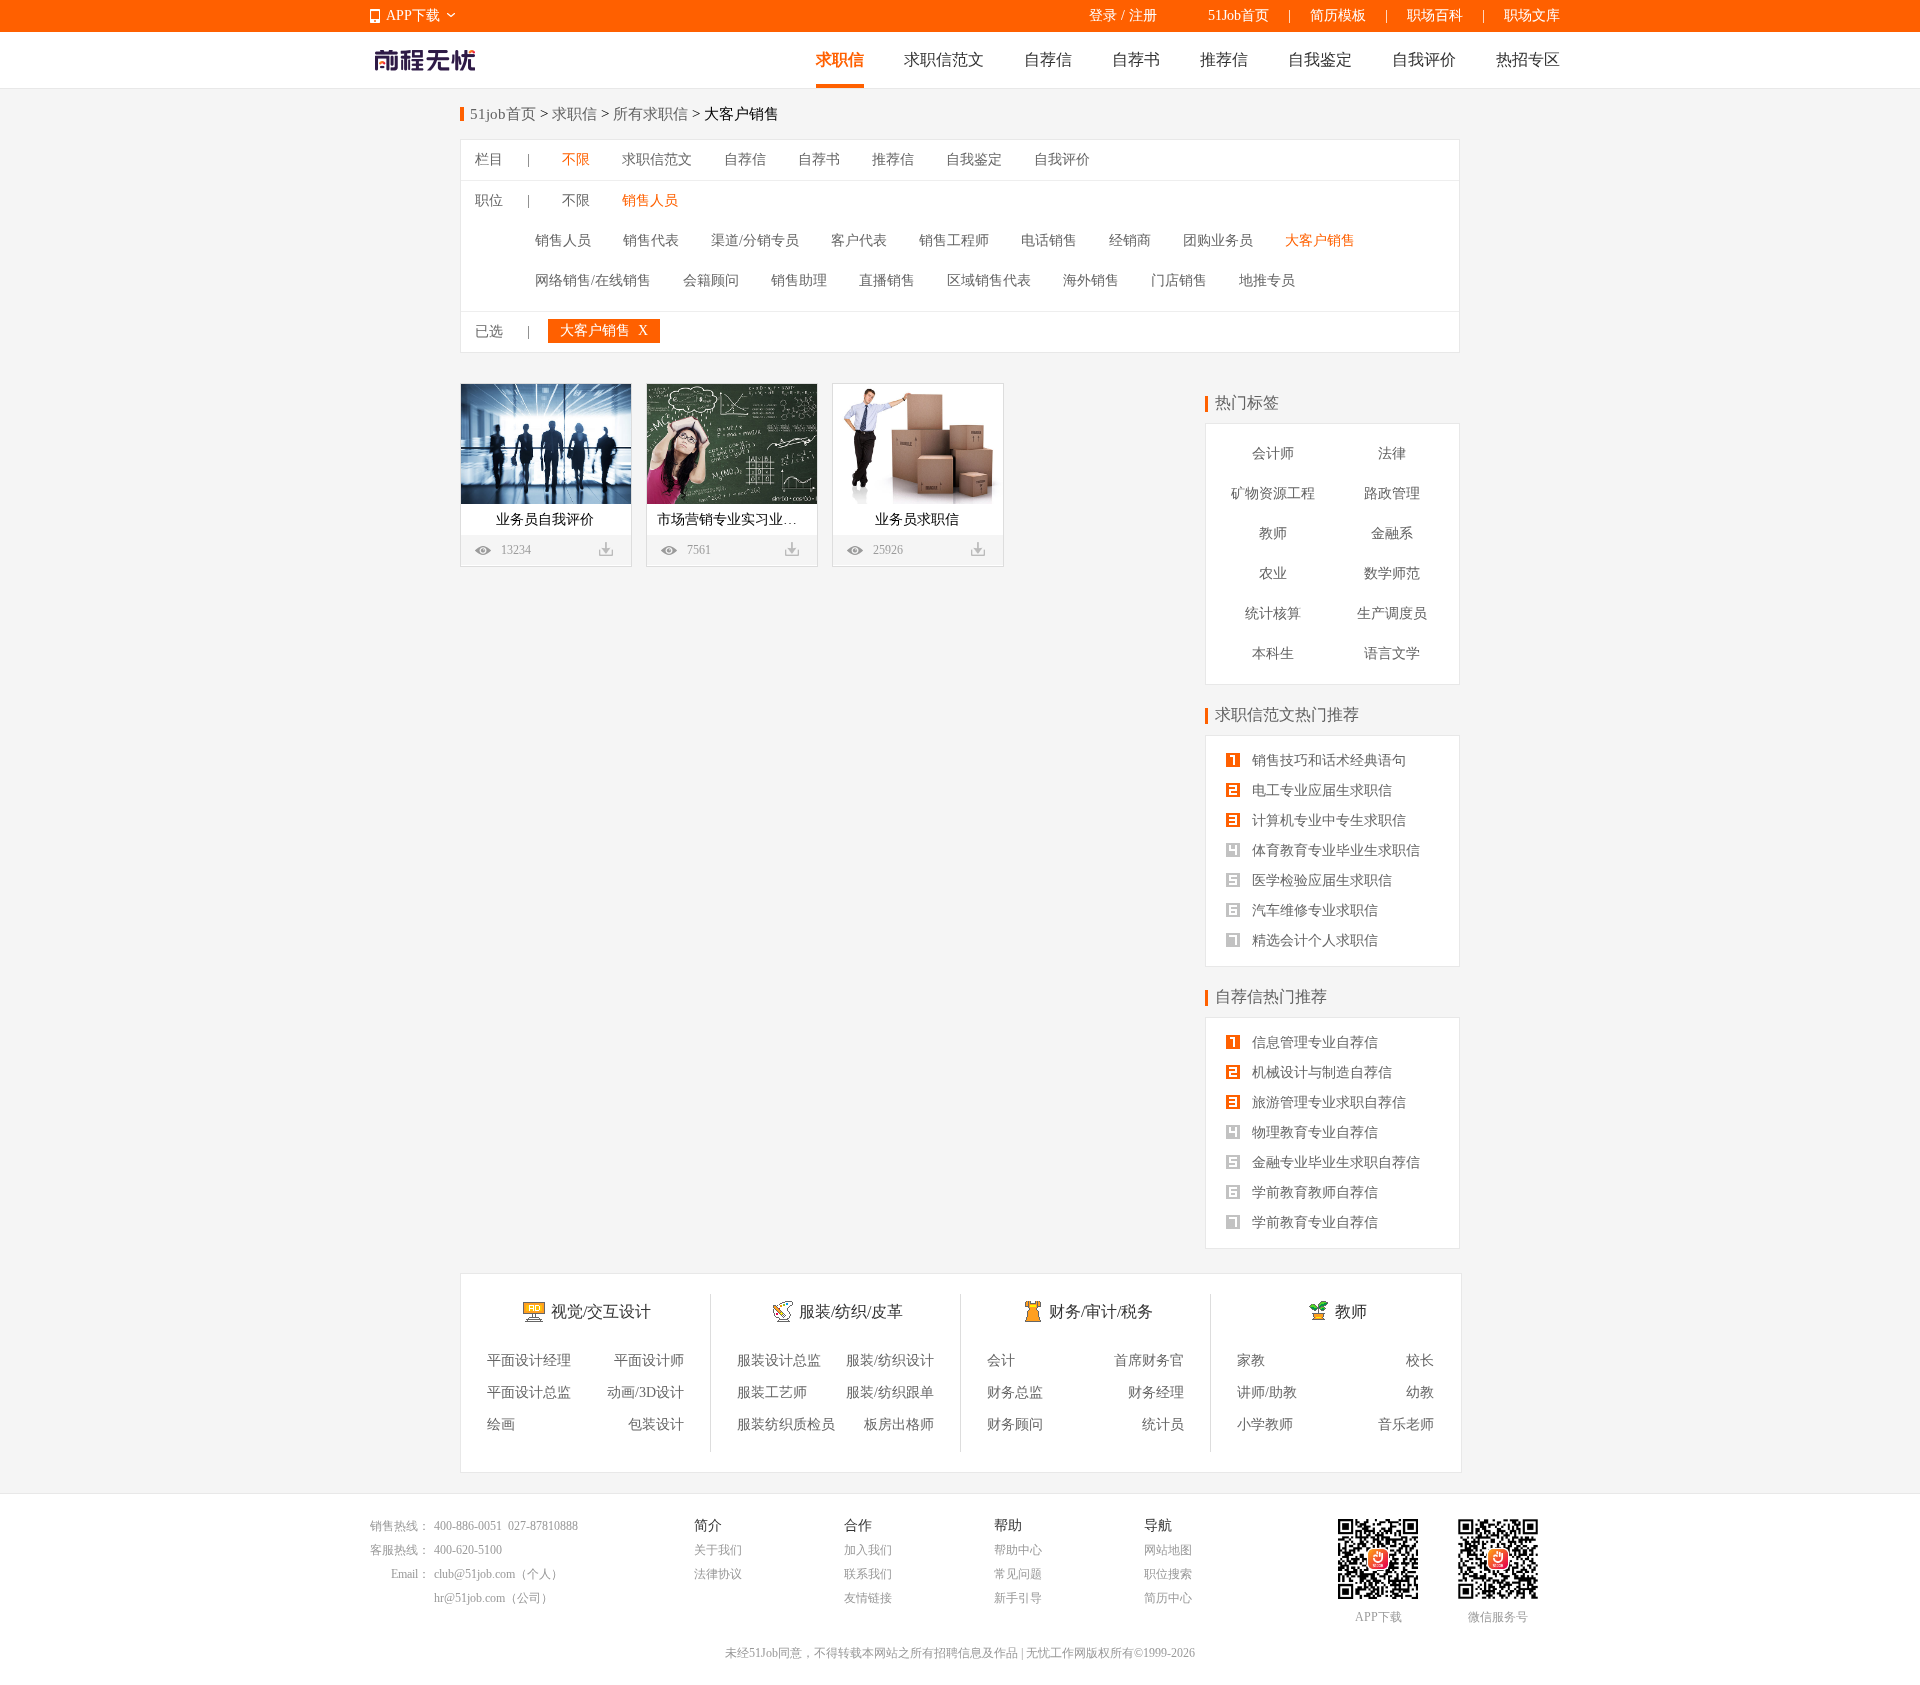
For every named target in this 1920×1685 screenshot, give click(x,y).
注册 (1143, 15)
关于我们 (718, 1550)
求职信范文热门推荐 (1287, 714)
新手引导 (1018, 1598)
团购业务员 (1218, 240)
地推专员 (1267, 280)
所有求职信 (650, 114)
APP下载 (413, 15)
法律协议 (718, 1574)
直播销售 (887, 280)
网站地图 (1168, 1550)
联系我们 (868, 1574)
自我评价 (1424, 59)
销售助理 (799, 280)
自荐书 (1136, 59)
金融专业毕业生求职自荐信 (1334, 1162)
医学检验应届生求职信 (1320, 880)
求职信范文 (944, 59)
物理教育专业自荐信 (1313, 1132)
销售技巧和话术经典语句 (1327, 760)
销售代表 (651, 240)
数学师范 (1392, 573)
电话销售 (1049, 240)
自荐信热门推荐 (1271, 996)
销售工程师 (954, 240)
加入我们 (868, 1550)
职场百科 (1435, 15)
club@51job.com (474, 1574)
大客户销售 (1320, 240)
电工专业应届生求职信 (1320, 790)
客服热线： (400, 1550)
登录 (1103, 15)
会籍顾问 (711, 280)
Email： (410, 1574)
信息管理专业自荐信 (1313, 1042)
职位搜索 (1168, 1574)
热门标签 (1247, 402)
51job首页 (503, 114)
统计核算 (1273, 613)
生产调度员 (1392, 613)
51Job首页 (1238, 15)
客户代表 (859, 240)
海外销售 (1091, 280)
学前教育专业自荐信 (1313, 1222)
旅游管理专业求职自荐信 (1327, 1102)
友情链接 (868, 1598)
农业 (1273, 573)
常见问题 (1018, 1574)
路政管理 (1392, 493)
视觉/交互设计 (601, 1311)
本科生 (1273, 653)
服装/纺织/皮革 (851, 1311)
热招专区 (1528, 59)
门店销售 (1179, 280)
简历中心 (1168, 1598)
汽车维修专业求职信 (1313, 910)
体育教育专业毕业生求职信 (1334, 850)
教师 (1273, 533)
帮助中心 (1018, 1550)
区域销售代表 (989, 280)
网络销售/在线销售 (593, 280)
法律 (1392, 453)
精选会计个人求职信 (1313, 940)
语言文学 (1392, 653)
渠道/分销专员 (755, 240)
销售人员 (650, 200)
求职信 (840, 59)
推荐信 (1224, 59)
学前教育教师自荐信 (1313, 1192)
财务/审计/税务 (1101, 1311)
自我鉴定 (1320, 59)
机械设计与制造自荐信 (1320, 1072)
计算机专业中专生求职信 (1327, 820)
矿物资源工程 (1273, 493)
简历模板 (1338, 15)
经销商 (1130, 240)
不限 (576, 159)
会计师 (1273, 453)
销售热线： (400, 1526)
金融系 (1392, 533)
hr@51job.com (469, 1598)
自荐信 (1048, 59)
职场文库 (1532, 15)
